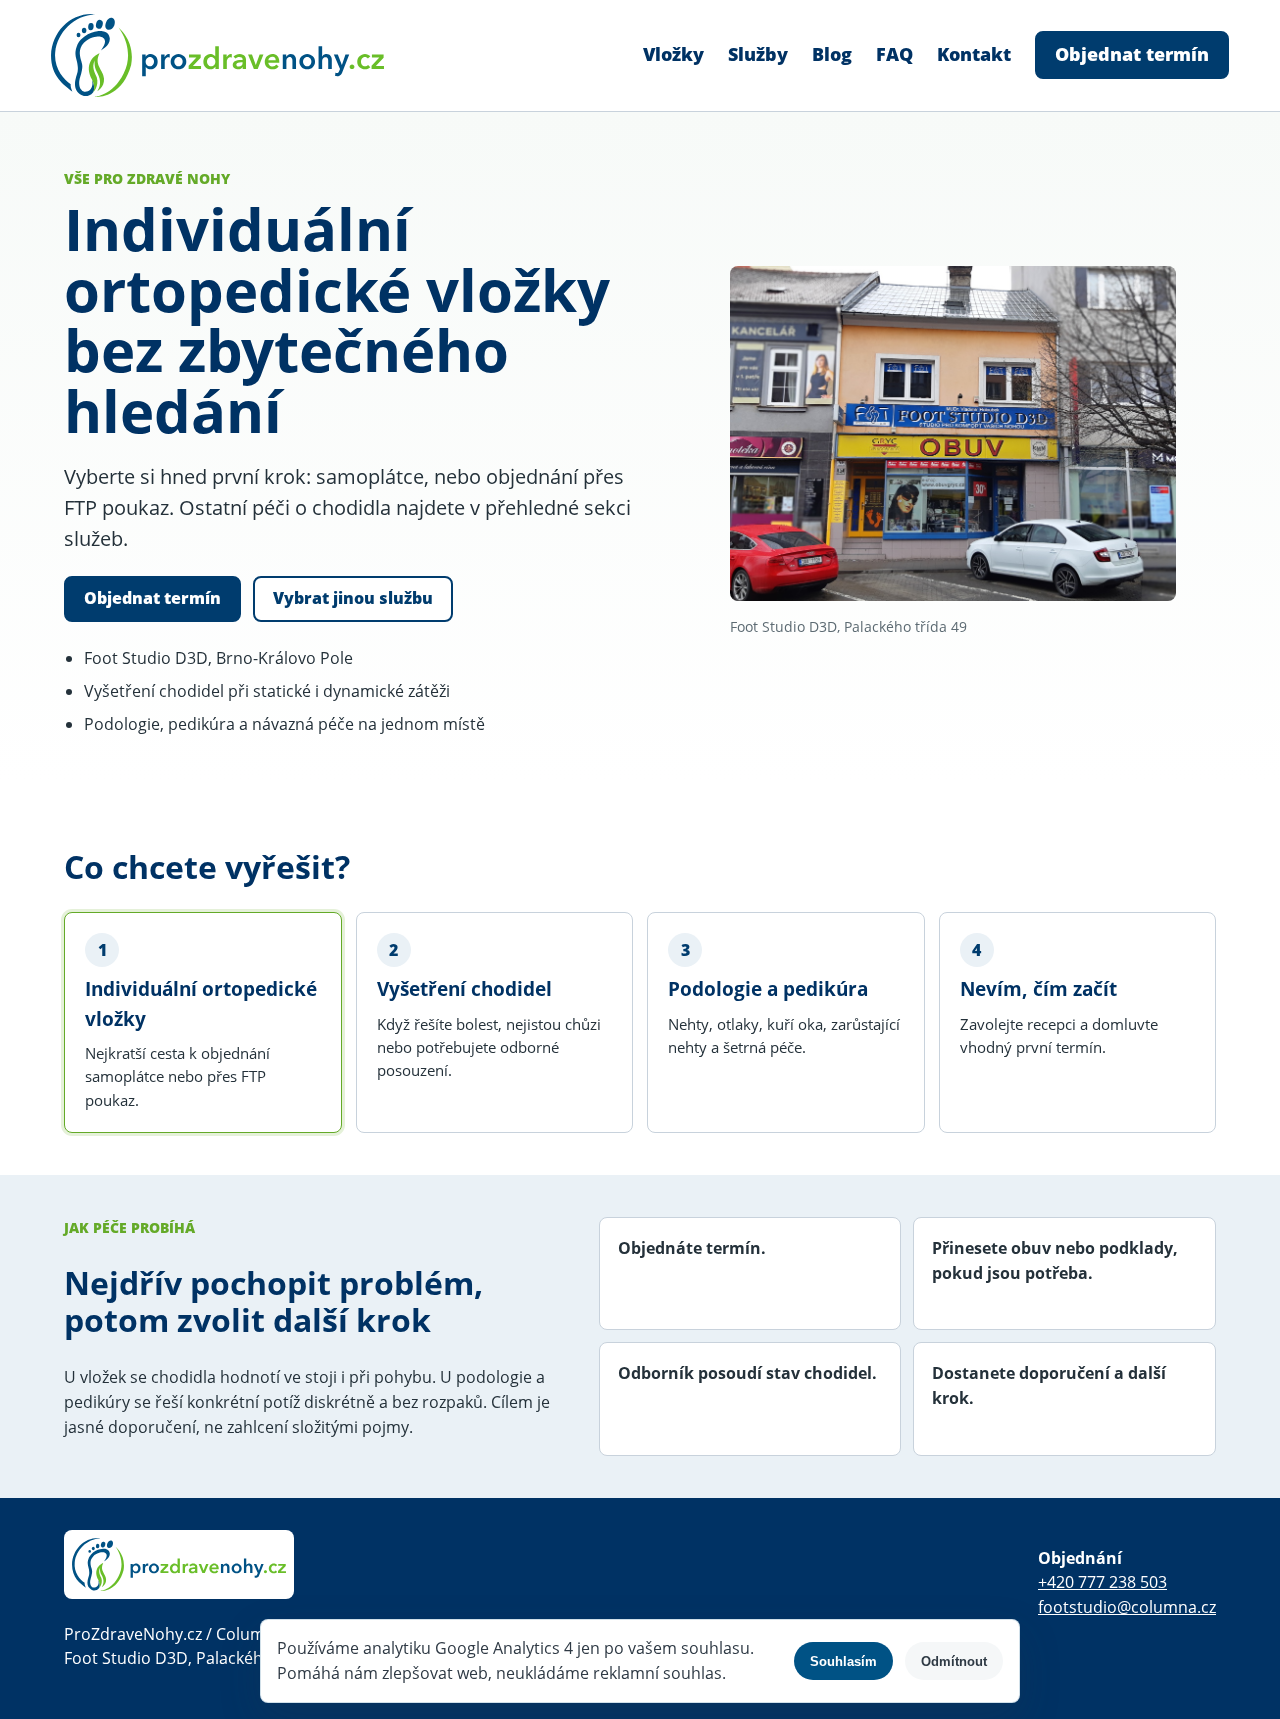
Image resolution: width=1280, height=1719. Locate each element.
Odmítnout (954, 1661)
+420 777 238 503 (1102, 1582)
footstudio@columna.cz (1127, 1607)
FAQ (894, 54)
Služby (758, 54)
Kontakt (974, 54)
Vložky (673, 54)
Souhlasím (843, 1661)
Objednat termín (1132, 54)
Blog (832, 54)
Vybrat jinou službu (353, 598)
